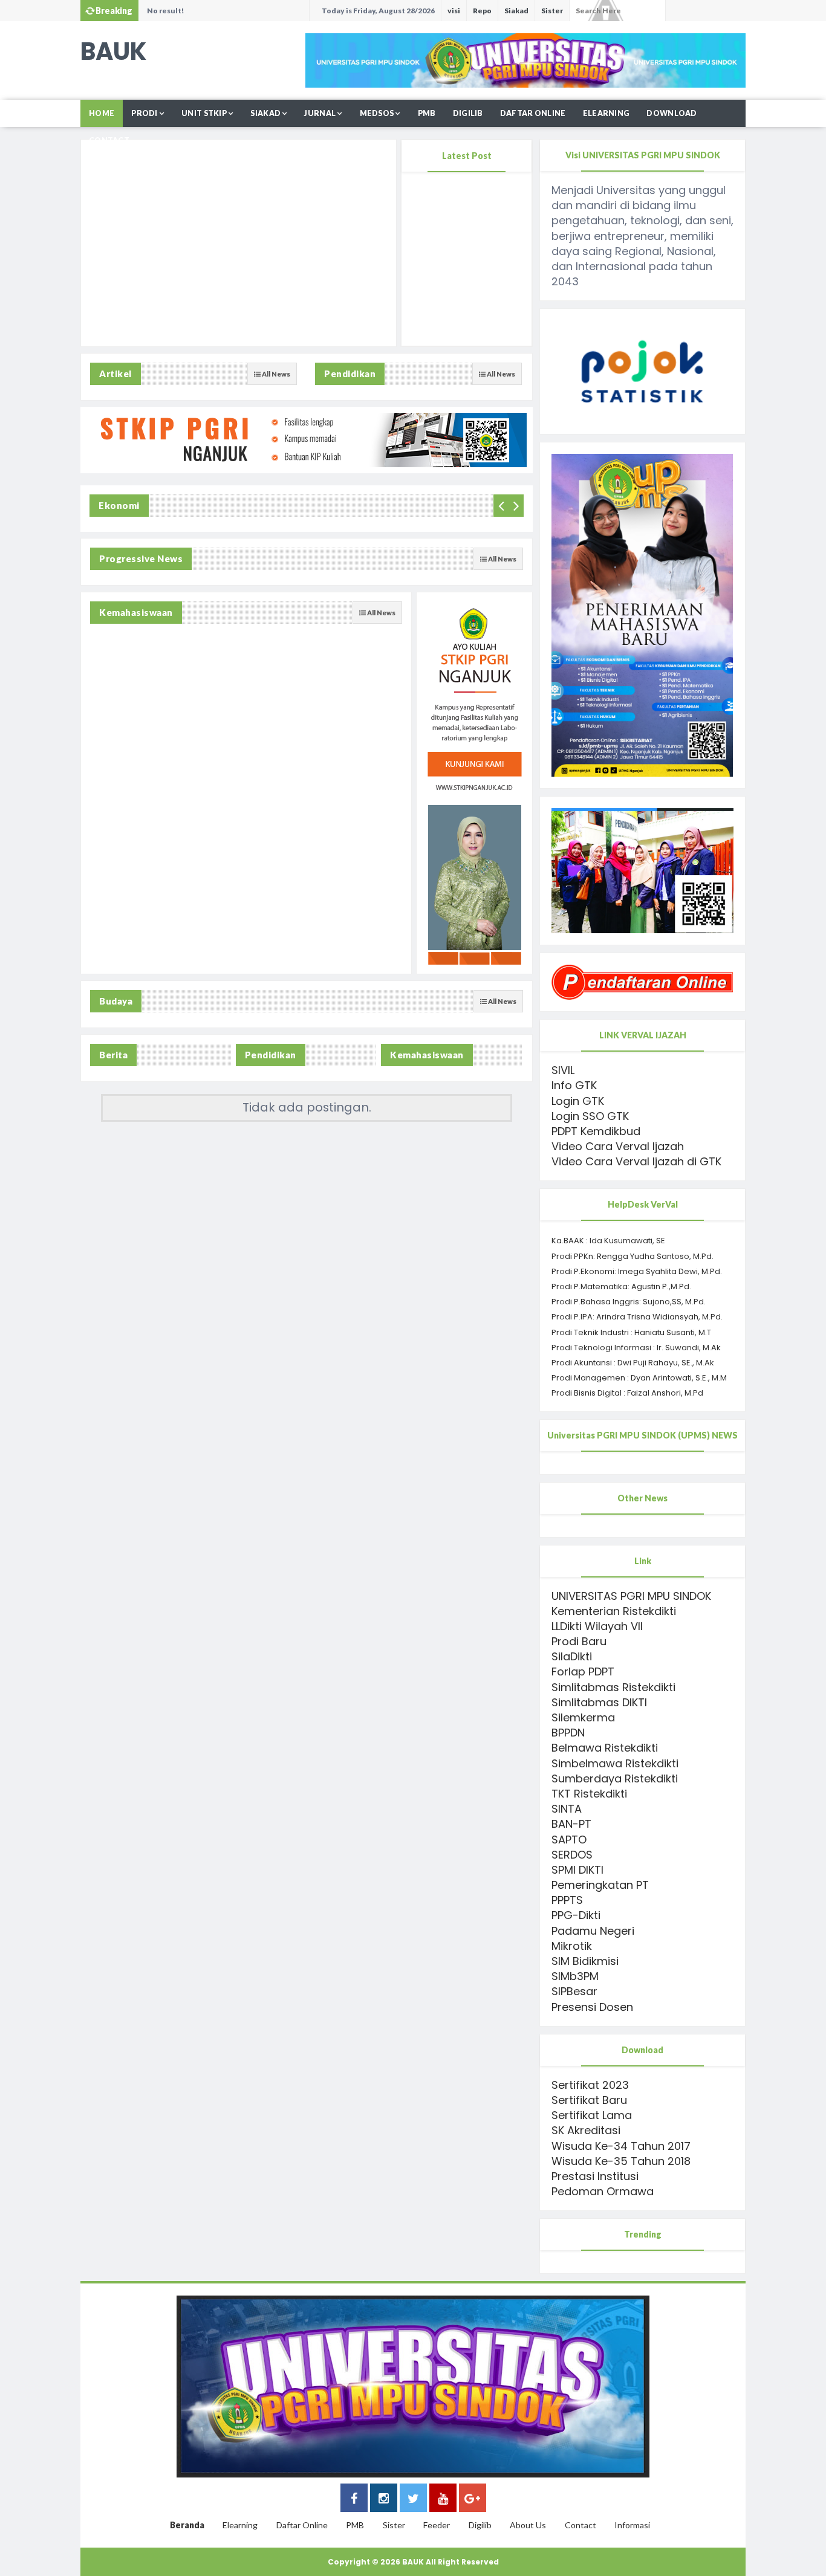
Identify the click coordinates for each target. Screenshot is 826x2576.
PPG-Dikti (576, 1915)
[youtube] (443, 2500)
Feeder (437, 2525)
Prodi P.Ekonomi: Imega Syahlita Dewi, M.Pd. (637, 1271)
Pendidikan (350, 374)
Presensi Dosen (592, 2007)
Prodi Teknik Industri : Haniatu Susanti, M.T (631, 1332)
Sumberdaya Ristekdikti (615, 1778)
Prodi (145, 113)
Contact (109, 141)
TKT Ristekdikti (589, 1794)
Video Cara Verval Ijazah (618, 1146)
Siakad (516, 11)
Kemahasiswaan (136, 612)
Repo (482, 11)
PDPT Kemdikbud (596, 1131)
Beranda (187, 2525)
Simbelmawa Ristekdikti (615, 1763)
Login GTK (578, 1101)
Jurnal (320, 113)
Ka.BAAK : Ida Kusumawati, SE (608, 1241)
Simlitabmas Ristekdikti (613, 1687)
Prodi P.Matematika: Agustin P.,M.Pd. (621, 1286)
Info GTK (574, 1085)
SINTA (567, 1809)
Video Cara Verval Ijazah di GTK (636, 1161)
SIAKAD (265, 113)
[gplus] (473, 2500)
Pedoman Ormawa (603, 2191)
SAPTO (569, 1840)
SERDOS (572, 1855)
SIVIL (563, 1070)
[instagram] (384, 2500)
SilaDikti (572, 1656)
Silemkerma (583, 1717)
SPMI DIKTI (577, 1870)
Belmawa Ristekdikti (605, 1748)
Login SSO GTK (590, 1116)
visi (454, 11)
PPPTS (567, 1900)
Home (102, 113)
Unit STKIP (204, 113)
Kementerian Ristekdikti (614, 1611)
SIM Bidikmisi (585, 1961)
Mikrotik (572, 1946)
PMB (427, 113)
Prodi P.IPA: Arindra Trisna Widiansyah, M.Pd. (637, 1317)
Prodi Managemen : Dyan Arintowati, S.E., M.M (639, 1378)
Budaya (116, 1001)
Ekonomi (119, 505)
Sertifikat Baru (589, 2100)
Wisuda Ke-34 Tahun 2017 (621, 2146)
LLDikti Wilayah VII (597, 1626)
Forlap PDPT (583, 1671)
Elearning (606, 113)
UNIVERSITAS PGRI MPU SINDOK (631, 1596)
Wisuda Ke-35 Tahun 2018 (621, 2161)
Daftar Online (533, 113)
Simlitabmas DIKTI (599, 1702)
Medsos (377, 113)
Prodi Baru (579, 1641)
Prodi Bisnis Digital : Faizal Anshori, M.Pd (627, 1393)
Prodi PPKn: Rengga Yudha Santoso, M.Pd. (633, 1256)
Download (672, 113)
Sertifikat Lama (592, 2115)
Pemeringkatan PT (600, 1885)
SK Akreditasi (586, 2130)
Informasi (632, 2525)
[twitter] (413, 2500)
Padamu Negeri (593, 1931)
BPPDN (568, 1733)
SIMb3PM (575, 1976)
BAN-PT (571, 1824)
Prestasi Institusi (595, 2176)
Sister (552, 11)
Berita (113, 1055)
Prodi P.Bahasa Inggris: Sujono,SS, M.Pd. (629, 1302)
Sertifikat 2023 (590, 2085)
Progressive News (141, 558)
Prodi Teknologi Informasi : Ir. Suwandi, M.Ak (636, 1348)
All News (275, 374)
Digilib (468, 113)
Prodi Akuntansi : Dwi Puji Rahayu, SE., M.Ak (633, 1363)
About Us (528, 2525)
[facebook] (354, 2500)
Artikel (115, 374)
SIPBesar (574, 1991)
